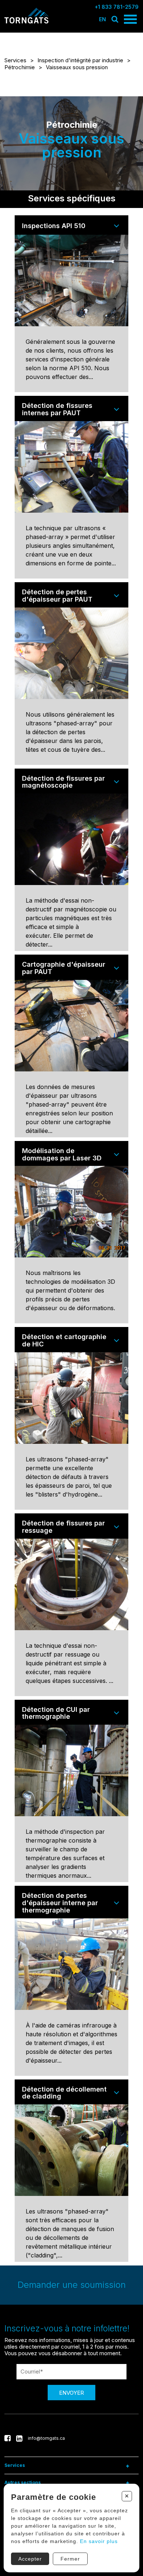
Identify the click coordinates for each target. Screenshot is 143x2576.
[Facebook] (8, 2438)
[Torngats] (26, 22)
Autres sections (23, 2482)
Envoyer (71, 2393)
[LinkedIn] (19, 2438)
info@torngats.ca (46, 2438)
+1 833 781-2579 (117, 7)
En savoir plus (99, 2541)
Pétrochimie (20, 67)
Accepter (30, 2559)
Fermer (70, 2559)
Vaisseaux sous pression (77, 67)
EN (102, 19)
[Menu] (130, 19)
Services (15, 60)
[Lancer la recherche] (115, 19)
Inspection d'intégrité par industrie (80, 60)
